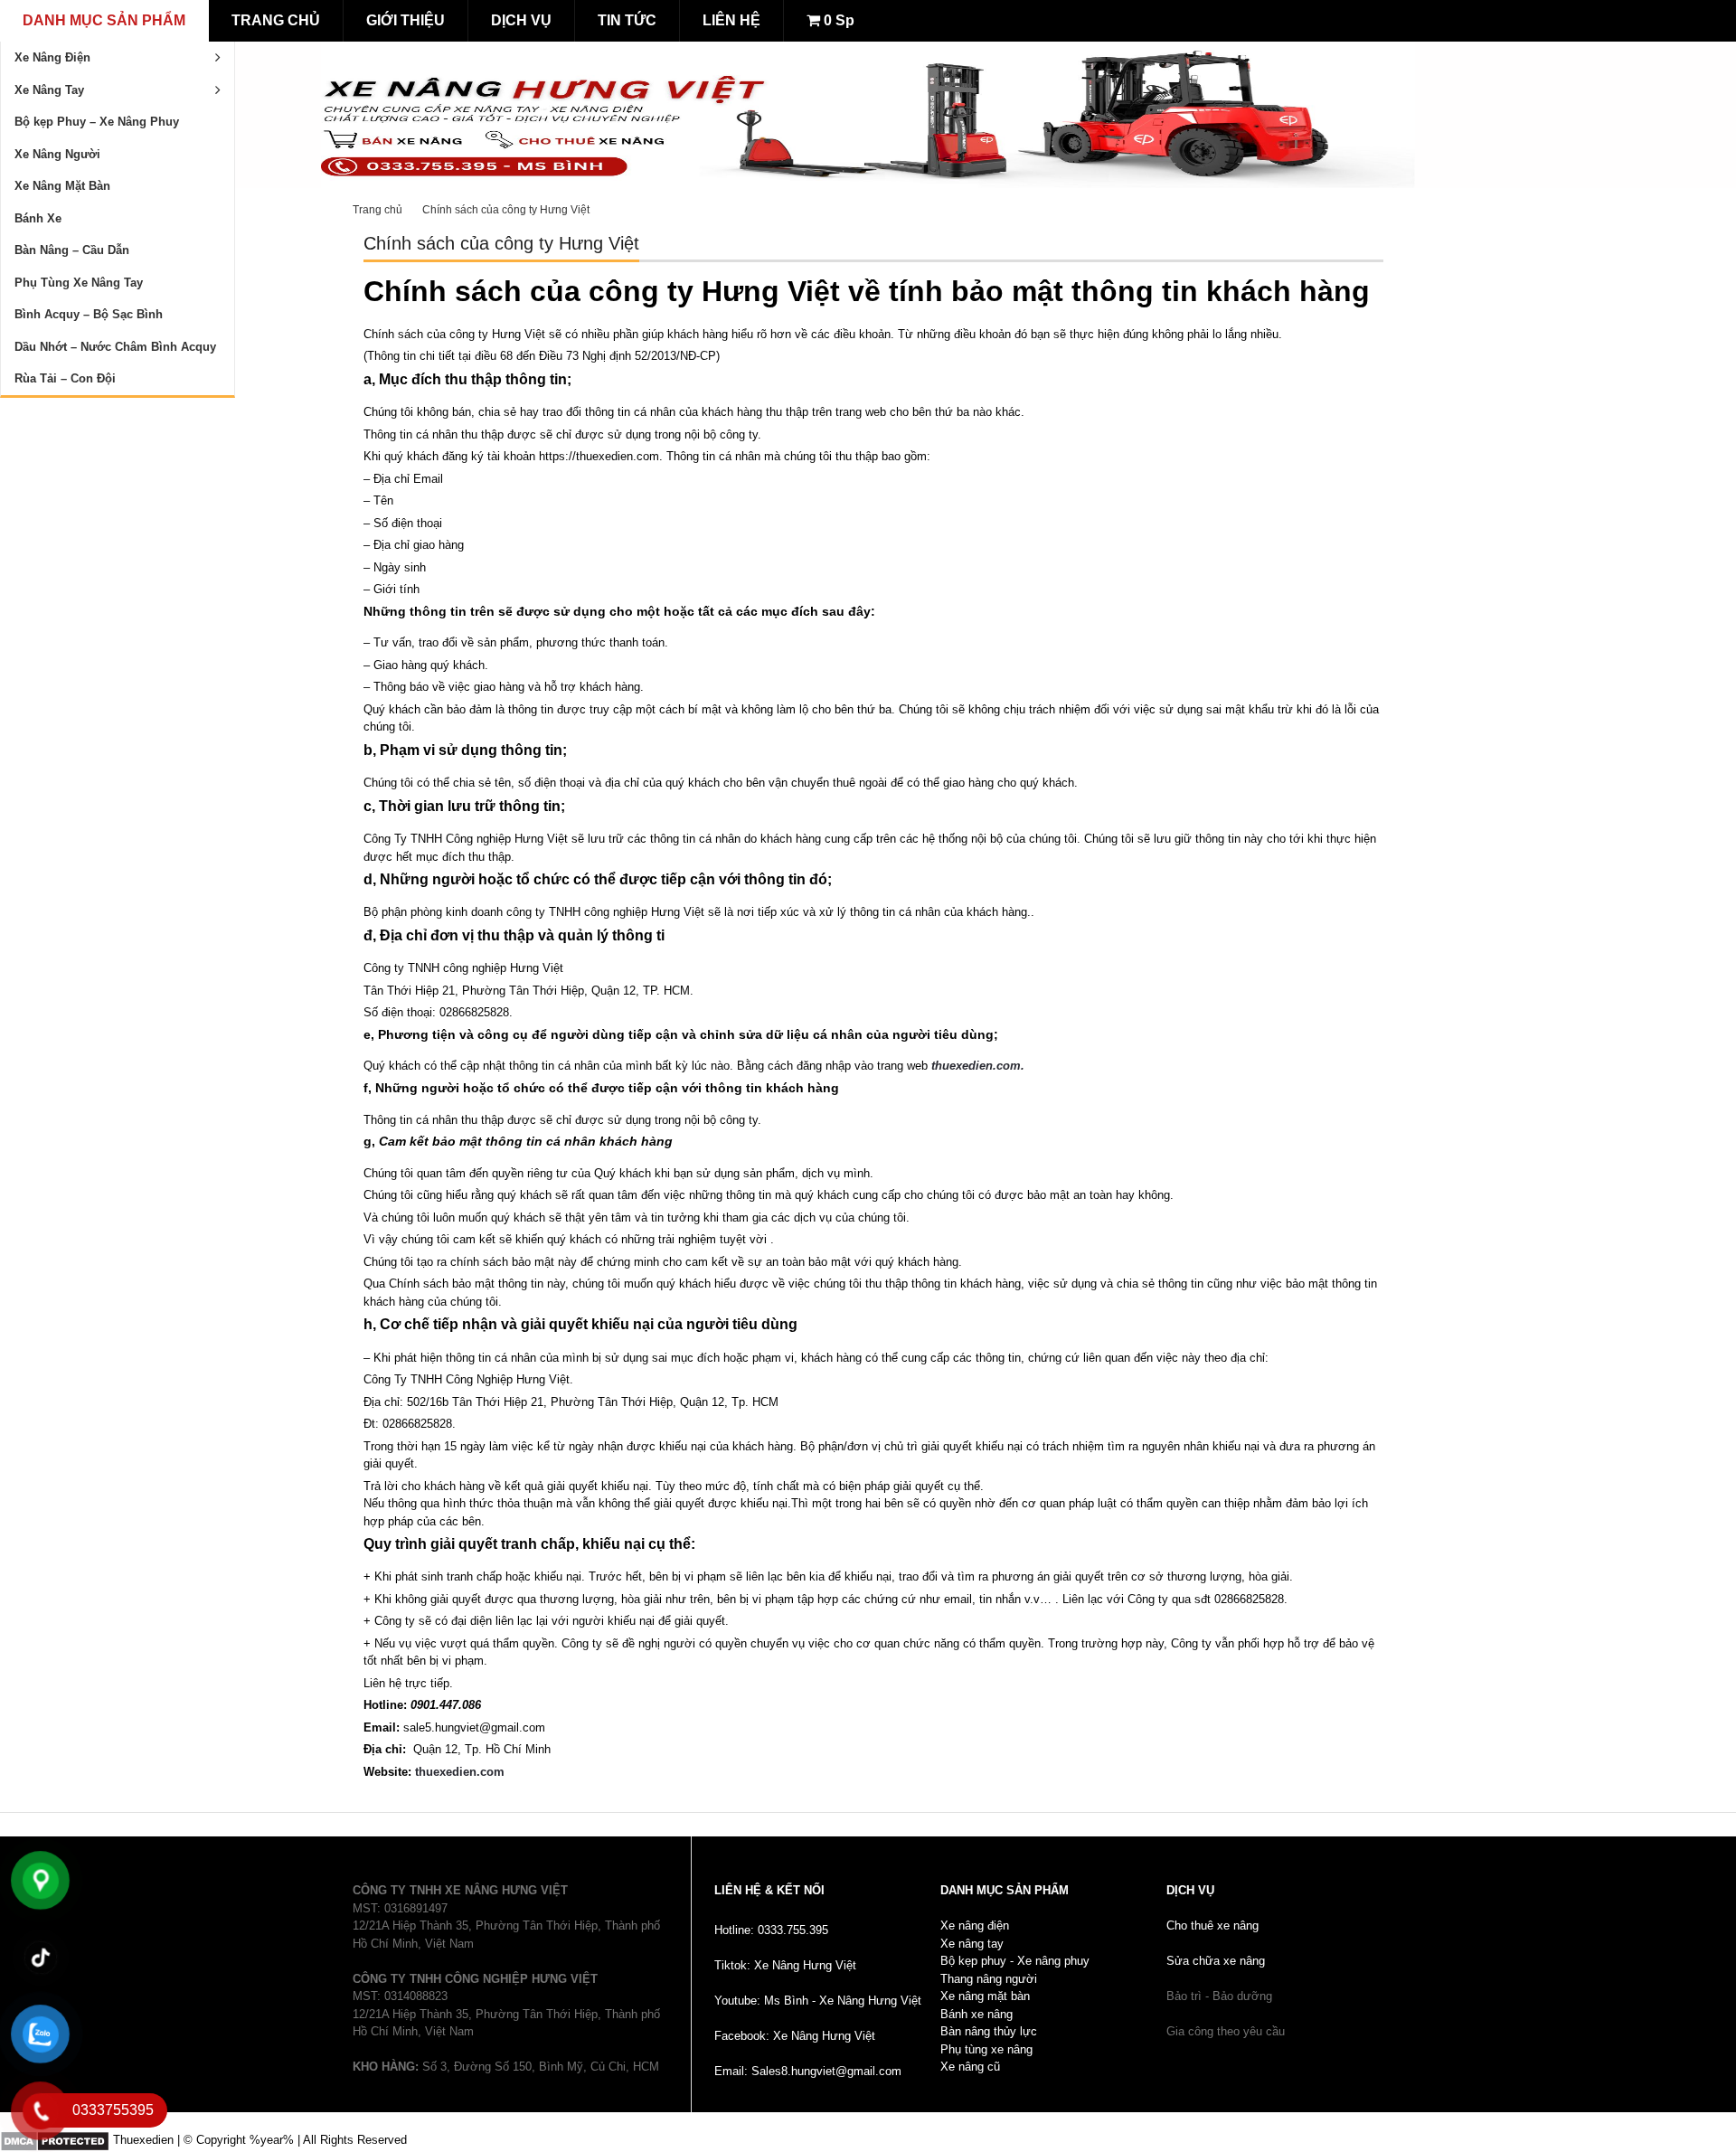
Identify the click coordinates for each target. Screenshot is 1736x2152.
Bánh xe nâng (976, 2014)
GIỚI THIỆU (406, 20)
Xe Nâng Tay (49, 90)
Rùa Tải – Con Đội (65, 378)
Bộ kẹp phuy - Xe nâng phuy (1015, 1961)
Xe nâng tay (972, 1944)
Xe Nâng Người (57, 154)
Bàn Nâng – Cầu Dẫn (72, 250)
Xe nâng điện (975, 1925)
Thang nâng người (989, 1979)
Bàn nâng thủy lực (989, 2031)
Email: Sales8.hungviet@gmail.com (808, 2071)
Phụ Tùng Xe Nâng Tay (79, 283)
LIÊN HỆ (731, 20)
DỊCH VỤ (521, 20)
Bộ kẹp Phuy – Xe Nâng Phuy (97, 122)
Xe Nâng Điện (52, 57)
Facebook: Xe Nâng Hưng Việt (795, 2036)
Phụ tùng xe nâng (986, 2049)
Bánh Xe (38, 218)
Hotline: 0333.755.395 (771, 1930)
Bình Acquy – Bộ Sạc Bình (89, 314)
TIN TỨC (627, 20)
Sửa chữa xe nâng (1216, 1961)
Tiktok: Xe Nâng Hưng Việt (785, 1965)
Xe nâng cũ (970, 2067)
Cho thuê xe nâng (1212, 1925)
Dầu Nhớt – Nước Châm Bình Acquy (115, 347)
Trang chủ (377, 210)
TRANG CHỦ (276, 20)
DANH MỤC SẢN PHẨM (104, 20)
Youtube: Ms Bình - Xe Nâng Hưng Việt (818, 2001)
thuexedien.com (458, 1772)
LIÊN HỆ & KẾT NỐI (769, 1890)
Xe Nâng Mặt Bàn (62, 186)
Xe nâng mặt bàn (985, 1996)
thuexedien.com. (978, 1066)
